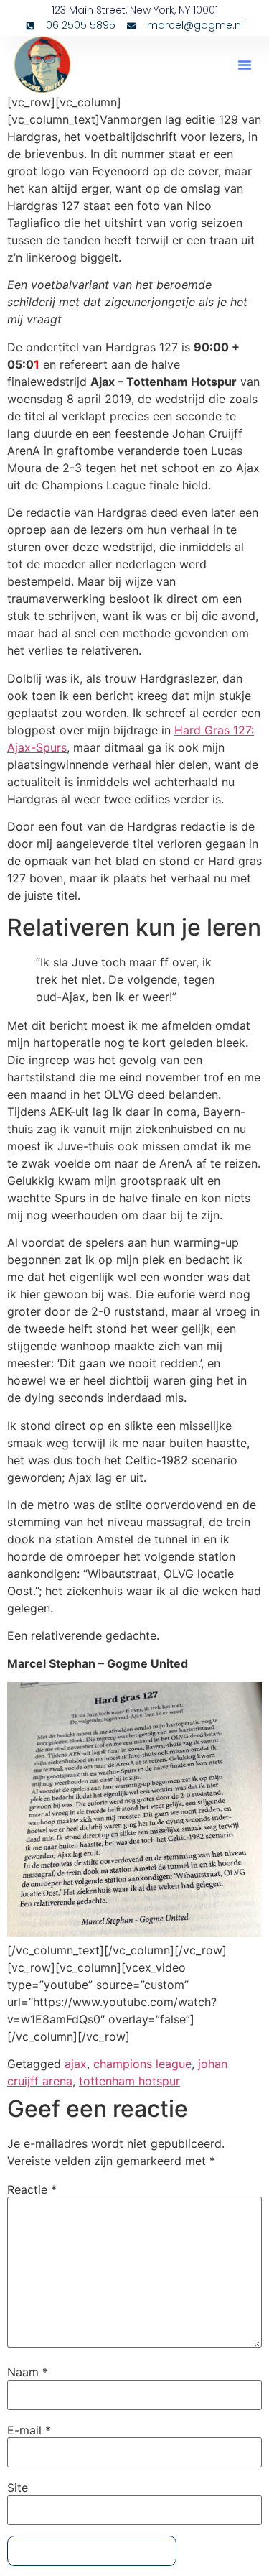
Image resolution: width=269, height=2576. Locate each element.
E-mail (29, 2430)
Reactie (32, 2189)
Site (18, 2488)
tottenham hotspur (129, 2081)
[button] (245, 65)
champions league (142, 2064)
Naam (28, 2372)
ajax (76, 2064)
